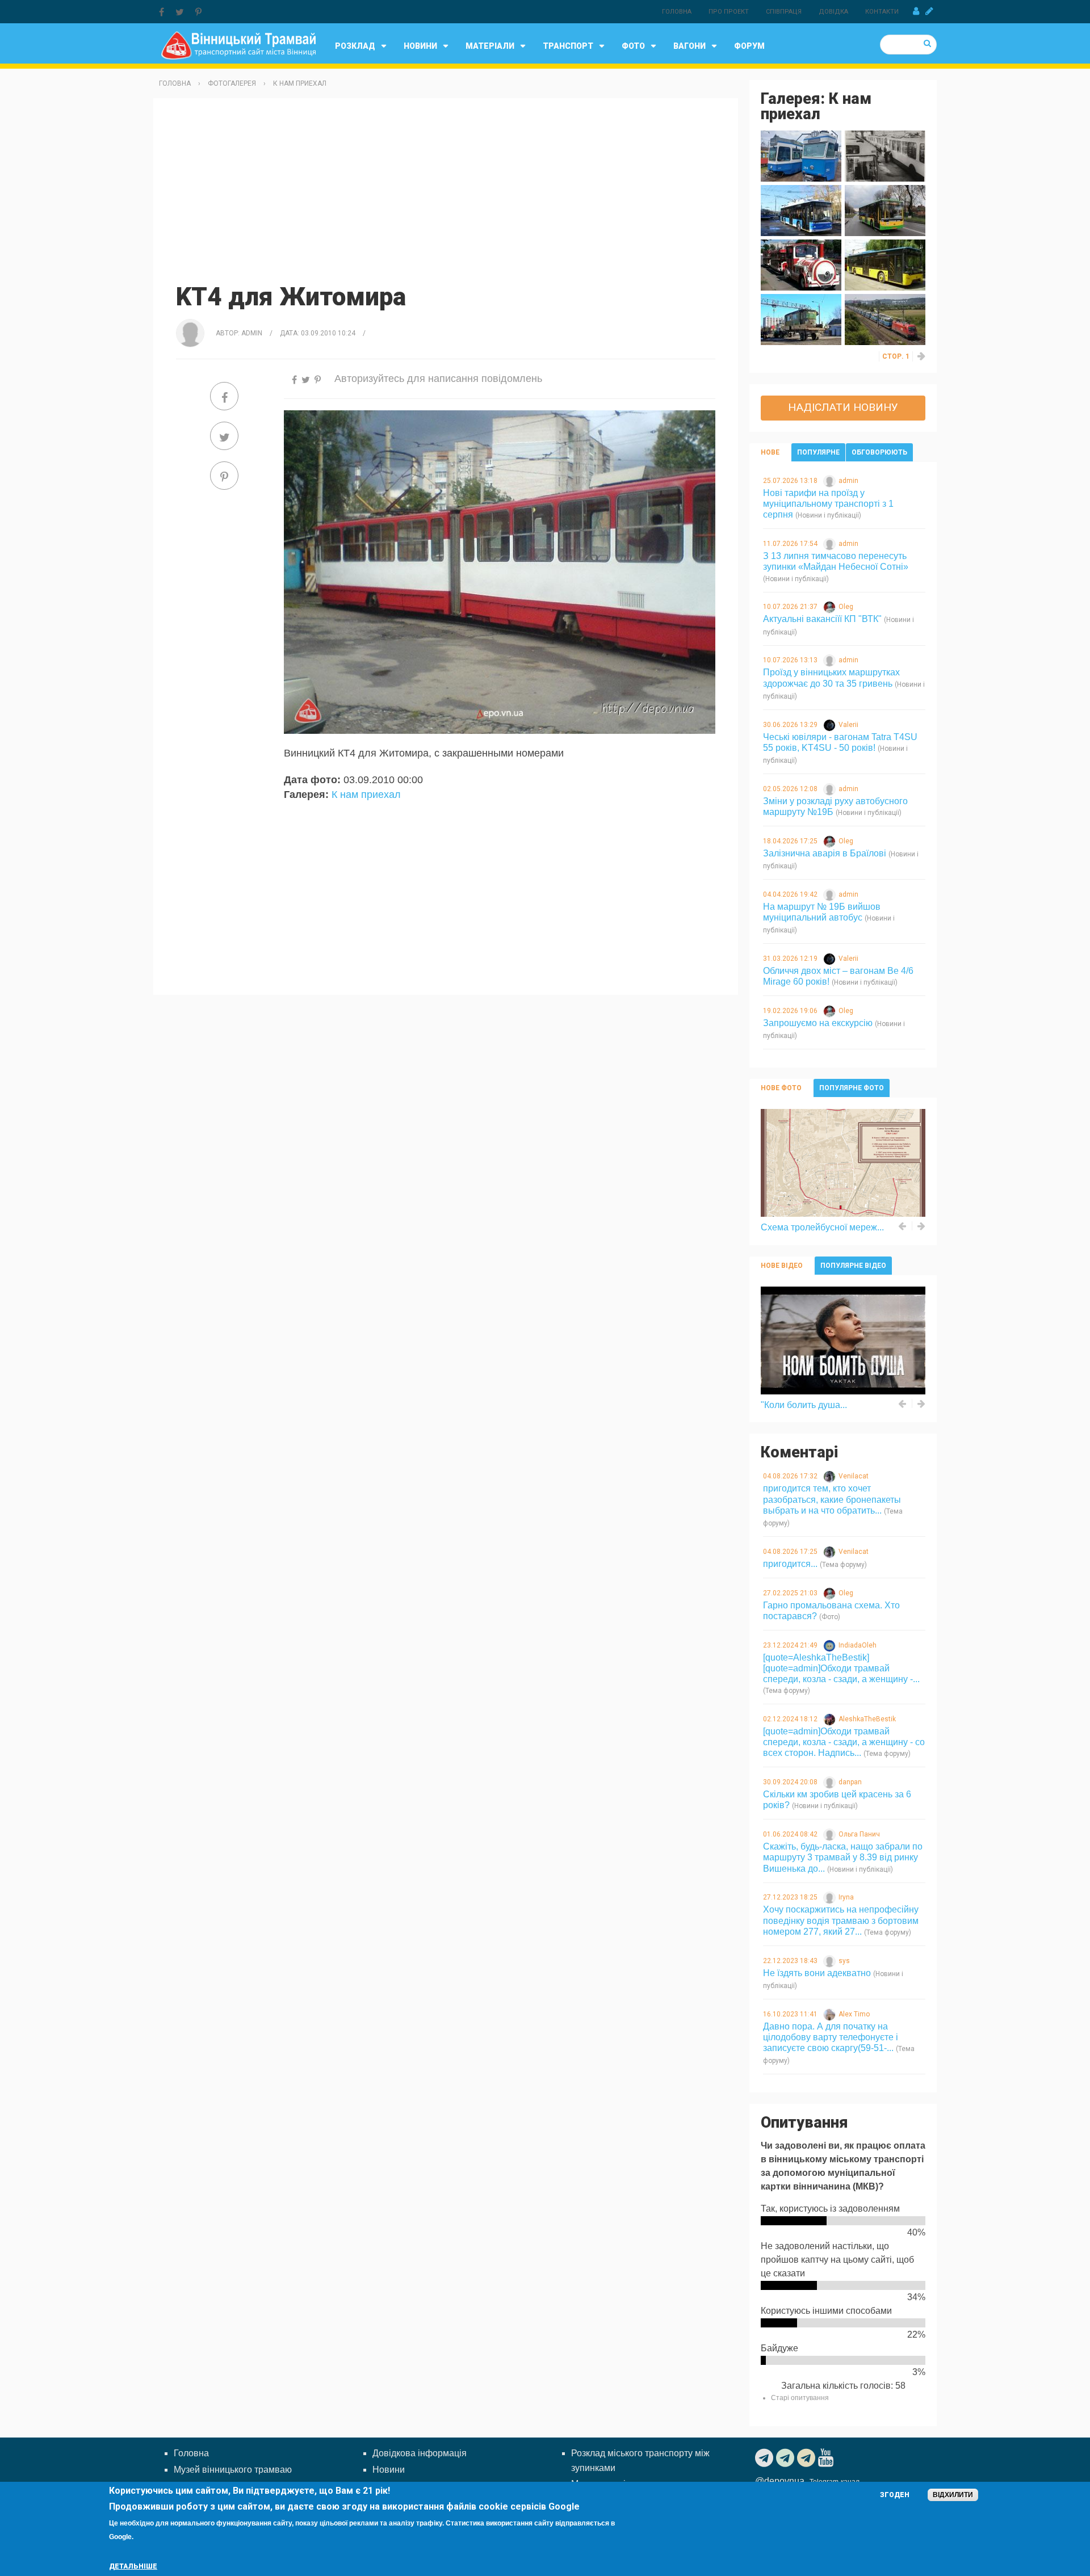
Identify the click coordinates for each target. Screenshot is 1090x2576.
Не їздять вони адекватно (817, 1973)
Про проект (729, 12)
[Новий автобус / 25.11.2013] (885, 210)
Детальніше (133, 2566)
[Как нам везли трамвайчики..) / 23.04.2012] (885, 319)
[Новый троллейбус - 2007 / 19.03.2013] (885, 264)
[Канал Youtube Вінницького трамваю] (827, 2458)
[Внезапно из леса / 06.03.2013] (801, 319)
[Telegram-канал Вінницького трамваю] (766, 2458)
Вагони (689, 46)
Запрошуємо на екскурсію (818, 1023)
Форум (749, 46)
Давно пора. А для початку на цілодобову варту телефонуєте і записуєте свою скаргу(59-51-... (831, 2037)
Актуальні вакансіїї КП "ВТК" (822, 619)
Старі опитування (800, 2398)
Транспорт (568, 46)
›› (922, 356)
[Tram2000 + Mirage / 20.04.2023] (801, 155)
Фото (633, 46)
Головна (677, 12)
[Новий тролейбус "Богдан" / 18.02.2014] (801, 210)
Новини (420, 46)
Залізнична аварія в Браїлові (825, 853)
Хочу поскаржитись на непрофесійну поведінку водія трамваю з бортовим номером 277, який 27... (841, 1920)
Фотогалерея (232, 83)
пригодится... (790, 1564)
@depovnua (780, 2481)
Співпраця (784, 12)
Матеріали (490, 46)
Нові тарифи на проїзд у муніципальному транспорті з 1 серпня (828, 504)
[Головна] (238, 45)
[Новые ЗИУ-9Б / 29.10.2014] (885, 155)
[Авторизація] (916, 11)
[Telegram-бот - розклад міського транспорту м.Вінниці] (808, 2458)
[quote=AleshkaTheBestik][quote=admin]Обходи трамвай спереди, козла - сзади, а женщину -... (841, 1668)
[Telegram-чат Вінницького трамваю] (787, 2458)
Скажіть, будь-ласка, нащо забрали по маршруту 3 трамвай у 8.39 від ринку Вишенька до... (843, 1857)
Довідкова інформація (420, 2453)
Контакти (882, 12)
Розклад (355, 46)
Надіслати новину (843, 407)
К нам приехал (300, 83)
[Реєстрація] (929, 11)
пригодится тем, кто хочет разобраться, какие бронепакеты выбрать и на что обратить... (832, 1499)
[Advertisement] (446, 189)
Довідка (833, 12)
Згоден (895, 2495)
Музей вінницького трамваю (233, 2470)
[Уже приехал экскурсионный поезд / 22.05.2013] (801, 264)
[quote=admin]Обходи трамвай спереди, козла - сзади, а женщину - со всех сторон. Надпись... (844, 1742)
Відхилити (953, 2495)
